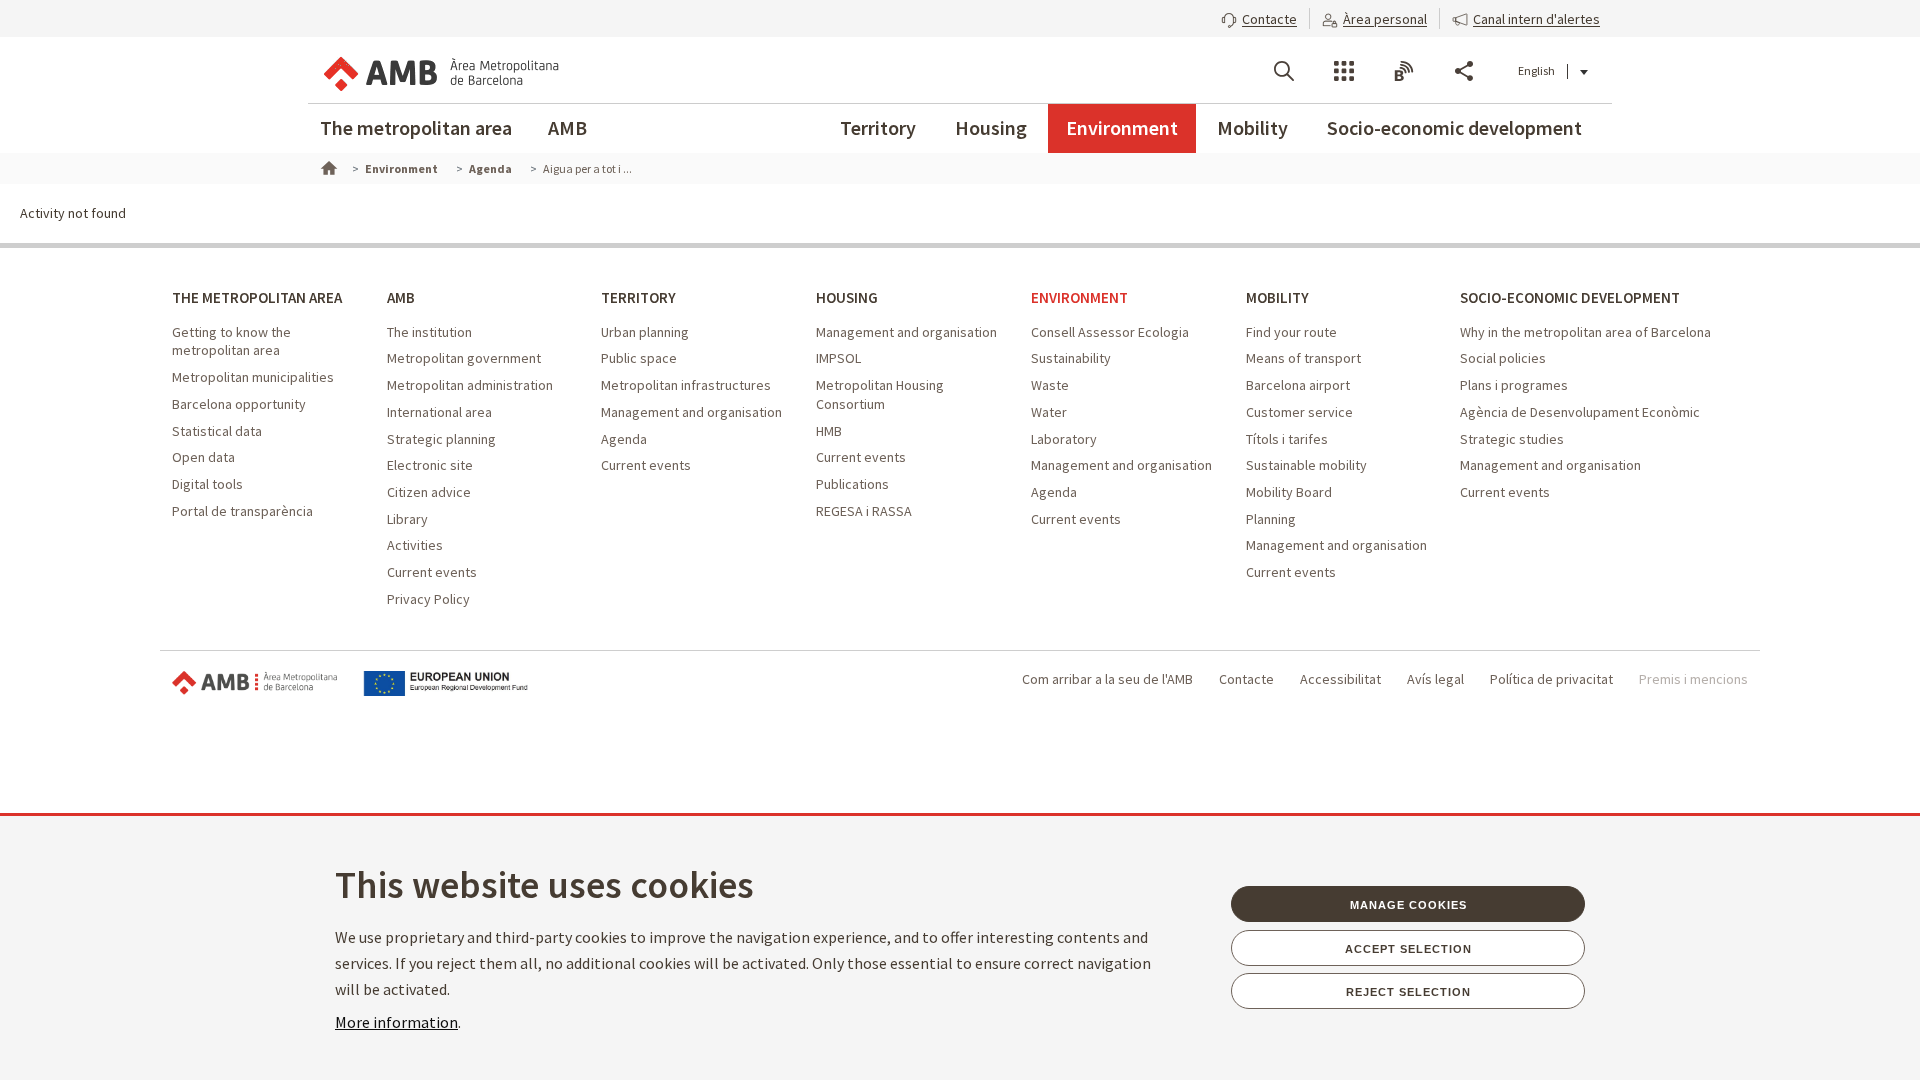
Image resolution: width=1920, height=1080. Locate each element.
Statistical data (217, 431)
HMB (829, 431)
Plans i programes (1514, 385)
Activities (415, 545)
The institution (429, 332)
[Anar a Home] (327, 166)
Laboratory (1064, 439)
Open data (203, 457)
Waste (1050, 385)
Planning (1271, 519)
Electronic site (430, 465)
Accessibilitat (1340, 679)
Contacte (1246, 679)
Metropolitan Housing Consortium (880, 394)
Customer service (1299, 412)
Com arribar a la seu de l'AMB (1107, 679)
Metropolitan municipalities (253, 377)
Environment (1122, 127)
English (1536, 70)
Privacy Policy (428, 599)
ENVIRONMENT (1079, 297)
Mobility (1252, 127)
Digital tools (207, 484)
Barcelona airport (1298, 385)
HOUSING (847, 297)
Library (407, 519)
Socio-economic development (1454, 127)
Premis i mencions (1693, 679)
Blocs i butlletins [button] (1404, 71)
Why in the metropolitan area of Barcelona (1585, 332)
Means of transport (1303, 358)
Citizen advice (429, 492)
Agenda (624, 439)
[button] (1259, 17)
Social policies (1503, 358)
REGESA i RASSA (864, 511)
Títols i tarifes (1287, 439)
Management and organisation (691, 412)
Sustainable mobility (1306, 465)
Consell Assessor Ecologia (1110, 332)
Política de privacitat (1551, 679)
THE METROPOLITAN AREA (257, 297)
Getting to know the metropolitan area (231, 341)
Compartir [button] (1464, 71)
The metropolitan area (416, 127)
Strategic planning (441, 439)
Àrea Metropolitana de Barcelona (254, 683)
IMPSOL (838, 358)
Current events (432, 572)
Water (1049, 412)
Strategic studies (1512, 439)
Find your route (1291, 332)
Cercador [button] (1284, 71)
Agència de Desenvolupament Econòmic (1580, 412)
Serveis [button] (1344, 71)
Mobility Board (1289, 492)
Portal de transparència (242, 511)
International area (439, 412)
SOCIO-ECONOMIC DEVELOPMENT (1570, 297)
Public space (639, 358)
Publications (852, 484)
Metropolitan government (464, 358)
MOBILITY (1277, 297)
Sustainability (1071, 358)
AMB (567, 127)
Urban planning (645, 332)
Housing (991, 127)
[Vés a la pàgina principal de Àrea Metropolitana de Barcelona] (440, 70)
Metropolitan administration (470, 385)
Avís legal (1435, 679)
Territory (878, 127)
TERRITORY (638, 297)
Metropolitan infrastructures (686, 385)
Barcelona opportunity (239, 404)
